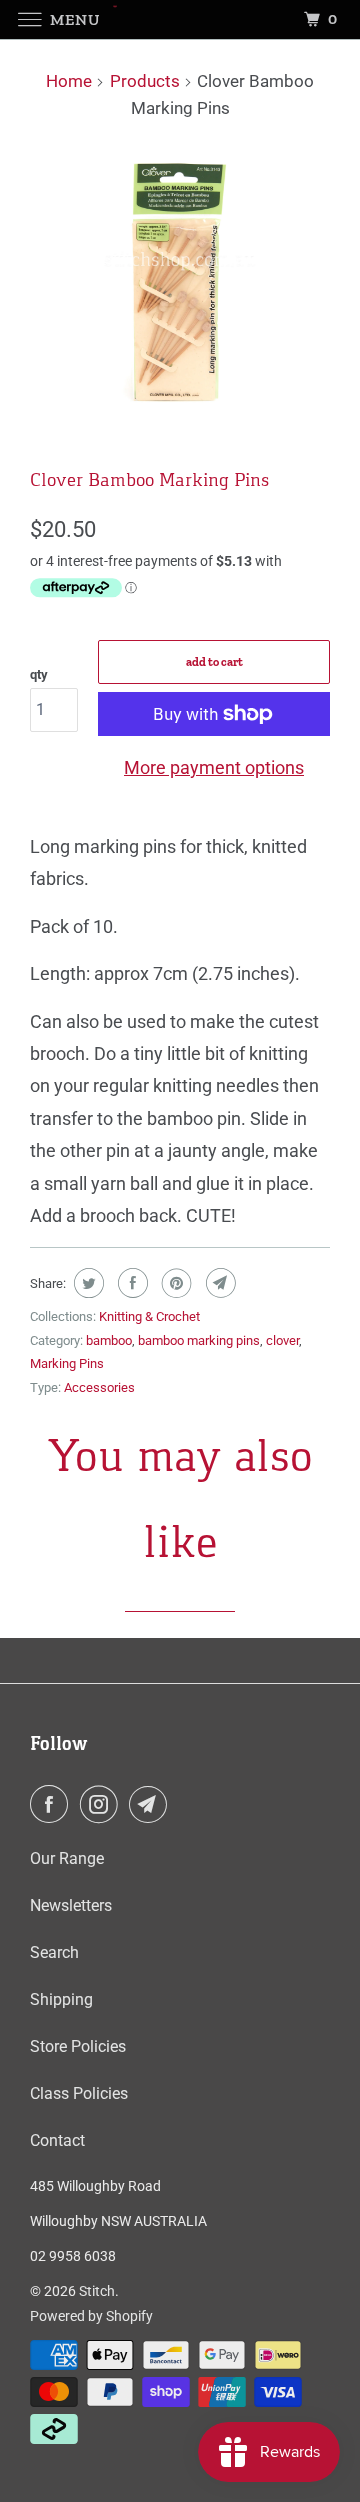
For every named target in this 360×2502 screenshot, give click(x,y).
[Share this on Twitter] (86, 1283)
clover (282, 1340)
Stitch (97, 2291)
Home (69, 81)
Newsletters (71, 1905)
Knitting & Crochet (149, 1316)
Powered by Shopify (91, 2316)
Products (145, 81)
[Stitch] (180, 19)
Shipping (61, 1999)
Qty (39, 674)
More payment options (214, 767)
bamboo (109, 1340)
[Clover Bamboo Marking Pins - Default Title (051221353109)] (180, 284)
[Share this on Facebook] (130, 1283)
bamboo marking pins (199, 1340)
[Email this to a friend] (218, 1283)
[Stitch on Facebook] (53, 1804)
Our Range (67, 1858)
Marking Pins (67, 1363)
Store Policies (78, 2046)
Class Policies (79, 2093)
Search (54, 1952)
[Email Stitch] (152, 1804)
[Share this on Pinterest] (174, 1283)
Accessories (99, 1387)
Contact (57, 2140)
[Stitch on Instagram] (103, 1804)
